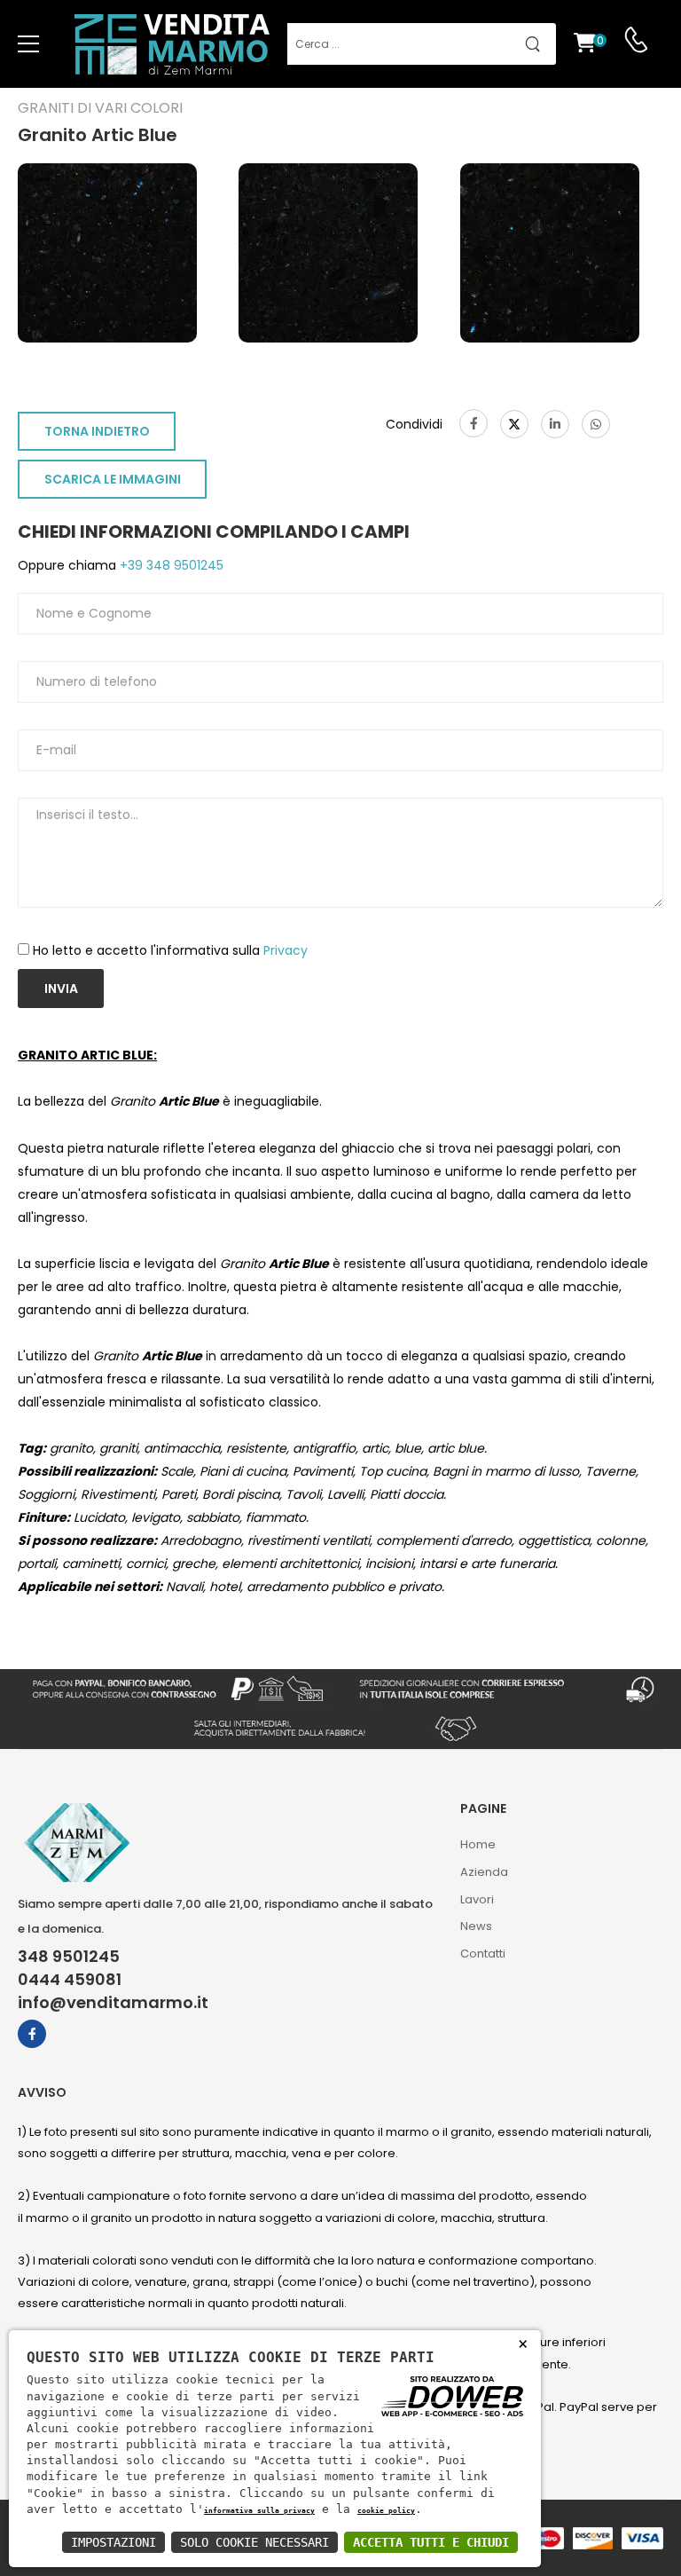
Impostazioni (113, 2542)
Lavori (477, 1899)
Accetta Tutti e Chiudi (431, 2542)
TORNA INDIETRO (97, 431)
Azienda (484, 1872)
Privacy (286, 950)
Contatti (483, 1954)
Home (478, 1844)
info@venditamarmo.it (113, 2003)
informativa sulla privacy (259, 2510)
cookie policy (386, 2510)
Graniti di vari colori (100, 108)
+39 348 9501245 (170, 565)
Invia (61, 989)
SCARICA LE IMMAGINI (113, 479)
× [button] (523, 2343)
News (476, 1926)
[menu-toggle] (28, 44)
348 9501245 (69, 1957)
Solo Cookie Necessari (254, 2542)
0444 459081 (70, 1980)
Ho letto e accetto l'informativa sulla (170, 950)
